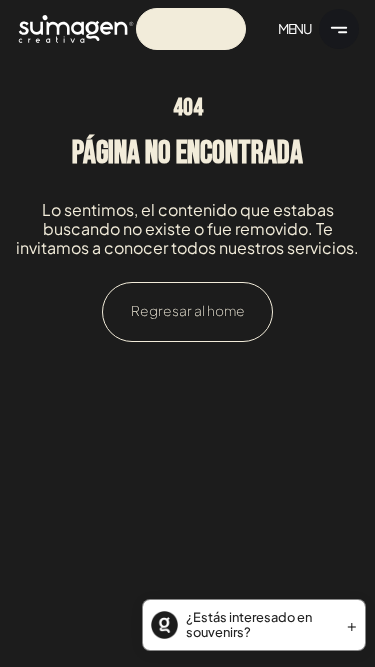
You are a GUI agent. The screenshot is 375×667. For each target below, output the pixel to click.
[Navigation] (76, 29)
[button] (254, 625)
